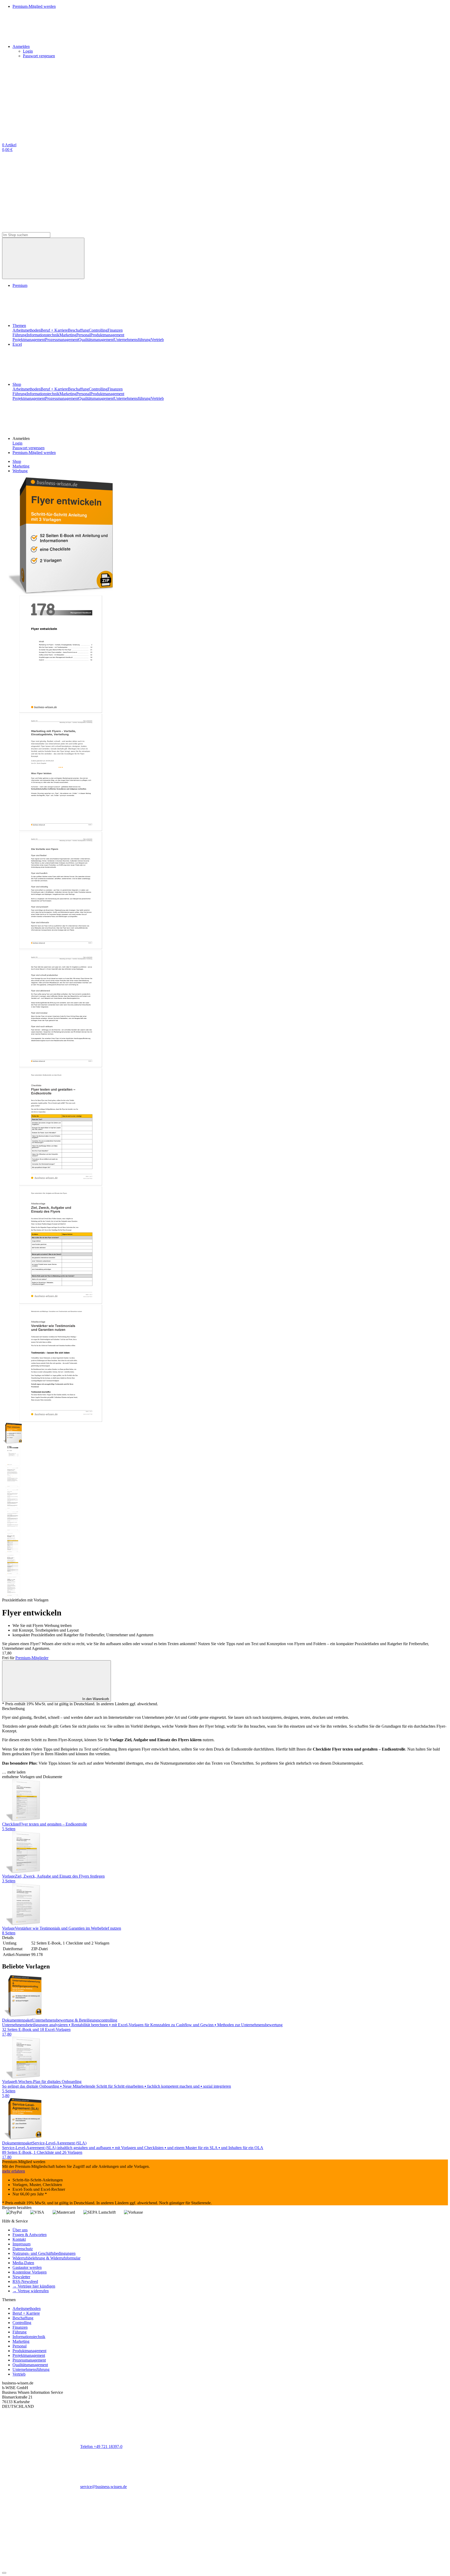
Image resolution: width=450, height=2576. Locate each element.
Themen (19, 326)
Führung (20, 335)
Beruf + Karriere (54, 330)
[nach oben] (4, 2573)
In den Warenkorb (96, 1699)
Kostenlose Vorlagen (30, 2272)
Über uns (20, 2230)
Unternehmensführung (132, 340)
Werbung (20, 471)
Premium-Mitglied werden (34, 453)
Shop (17, 384)
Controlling (98, 330)
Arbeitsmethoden (27, 330)
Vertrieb (157, 340)
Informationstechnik (43, 335)
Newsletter (21, 2277)
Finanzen (115, 330)
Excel (17, 344)
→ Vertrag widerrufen (31, 2291)
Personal (83, 335)
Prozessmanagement (62, 340)
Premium (20, 285)
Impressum (21, 2244)
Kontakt (19, 2239)
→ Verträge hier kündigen (34, 2286)
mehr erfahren (14, 2171)
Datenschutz (23, 2249)
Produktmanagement (107, 335)
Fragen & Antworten (30, 2235)
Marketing (68, 335)
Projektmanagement (29, 340)
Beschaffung (78, 330)
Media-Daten (23, 2263)
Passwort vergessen (39, 56)
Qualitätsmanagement (96, 340)
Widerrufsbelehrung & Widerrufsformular (46, 2258)
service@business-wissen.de (104, 2487)
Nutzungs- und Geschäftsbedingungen (44, 2253)
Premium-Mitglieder (32, 1658)
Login (28, 51)
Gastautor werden (27, 2267)
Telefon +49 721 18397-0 (101, 2446)
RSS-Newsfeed (25, 2281)
